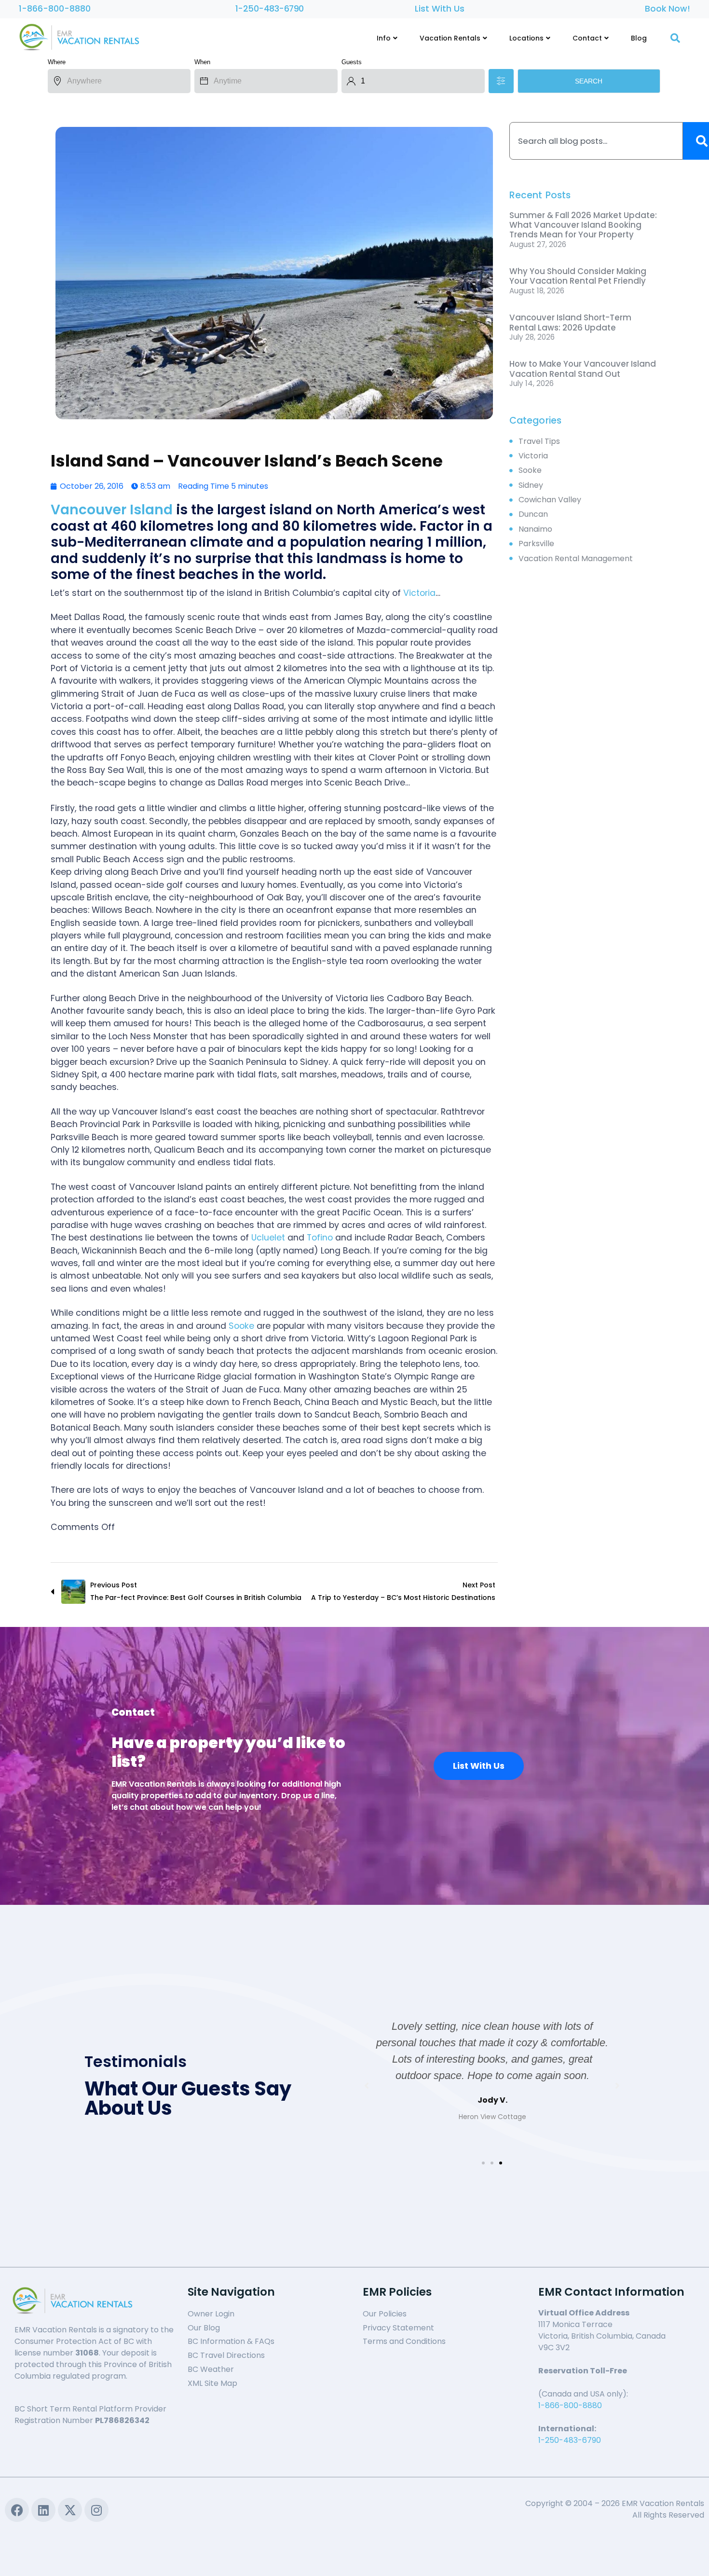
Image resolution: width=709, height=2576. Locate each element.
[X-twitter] (70, 2510)
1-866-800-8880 (55, 9)
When (202, 62)
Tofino (320, 1238)
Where (57, 62)
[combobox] (596, 141)
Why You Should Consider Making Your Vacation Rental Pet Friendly (578, 276)
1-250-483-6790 (270, 9)
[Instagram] (96, 2510)
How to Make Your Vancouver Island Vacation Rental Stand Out (583, 369)
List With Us (440, 9)
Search (589, 81)
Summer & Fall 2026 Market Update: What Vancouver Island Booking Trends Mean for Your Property (583, 225)
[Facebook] (17, 2510)
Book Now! (668, 9)
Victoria (419, 593)
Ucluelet (268, 1238)
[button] (483, 2163)
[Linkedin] (43, 2510)
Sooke (241, 1326)
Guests (352, 62)
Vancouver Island (112, 510)
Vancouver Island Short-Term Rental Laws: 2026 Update (570, 322)
